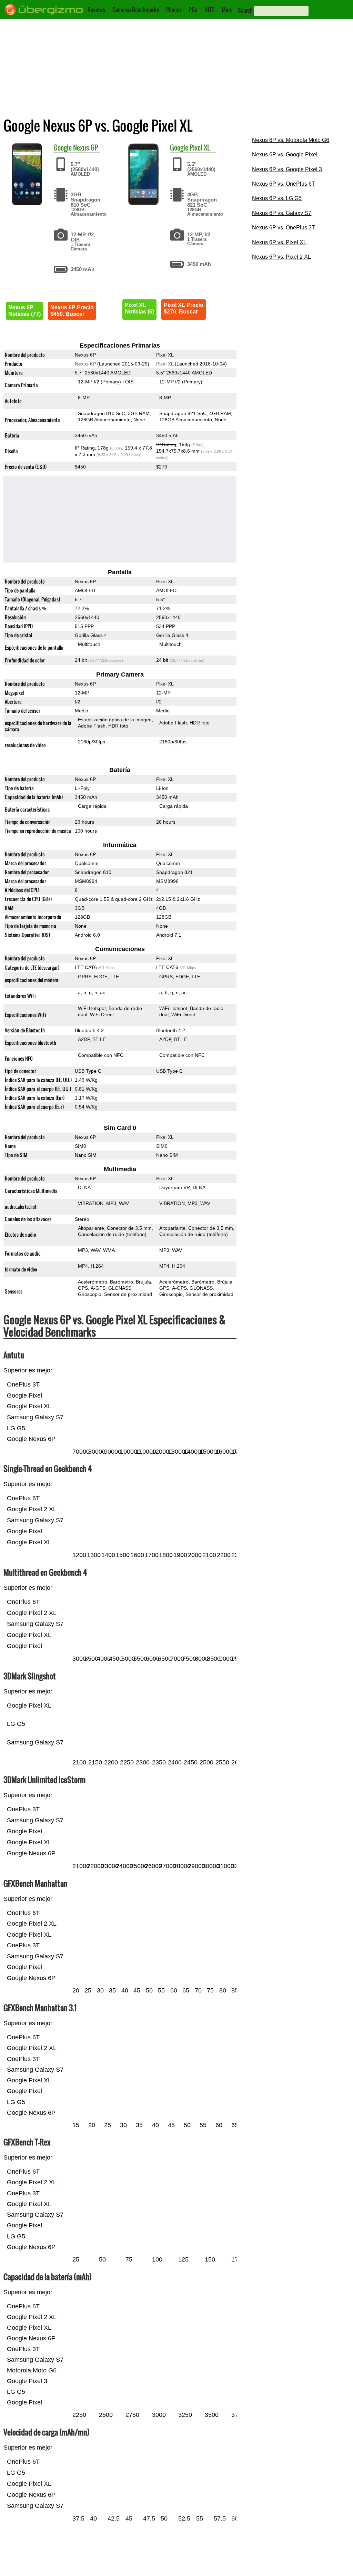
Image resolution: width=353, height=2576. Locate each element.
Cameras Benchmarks (136, 10)
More (227, 10)
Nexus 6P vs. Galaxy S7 (282, 213)
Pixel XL (200, 147)
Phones (174, 10)
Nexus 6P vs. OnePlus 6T (284, 184)
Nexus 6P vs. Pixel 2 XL (281, 257)
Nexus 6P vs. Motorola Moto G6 (291, 140)
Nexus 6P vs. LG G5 (277, 198)
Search (245, 10)
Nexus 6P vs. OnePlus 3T (284, 228)
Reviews (96, 10)
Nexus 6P (85, 147)
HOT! (209, 10)
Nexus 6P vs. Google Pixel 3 (287, 169)
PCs (193, 10)
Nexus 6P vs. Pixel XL (279, 242)
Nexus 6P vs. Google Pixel (285, 154)
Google (63, 147)
